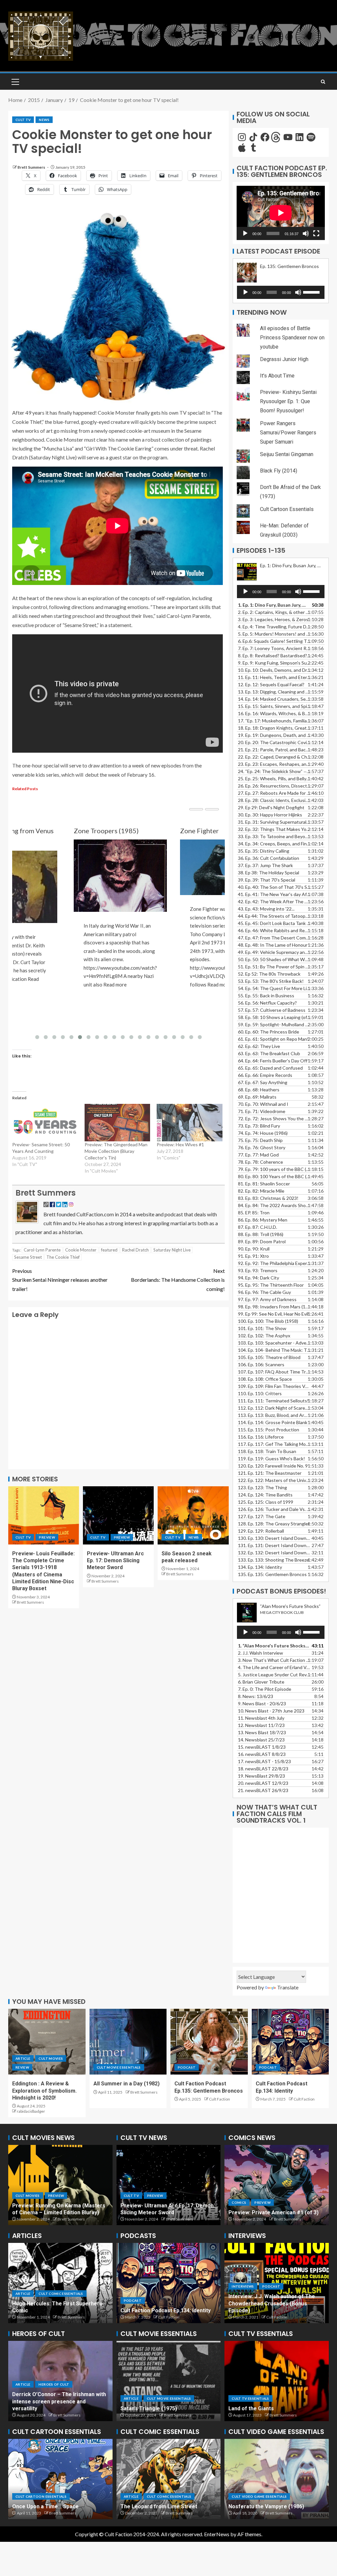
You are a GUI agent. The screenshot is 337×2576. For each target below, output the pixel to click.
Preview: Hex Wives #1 (180, 1144)
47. (274, 938)
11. (261, 1718)
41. (274, 894)
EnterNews (217, 2534)
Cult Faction (220, 2099)
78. (260, 1162)
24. (274, 771)
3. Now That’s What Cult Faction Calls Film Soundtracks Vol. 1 (274, 1660)
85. (254, 1213)
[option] (60, 2185)
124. (265, 1495)
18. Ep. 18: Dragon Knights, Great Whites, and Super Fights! (274, 728)
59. (274, 1024)
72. (274, 1118)
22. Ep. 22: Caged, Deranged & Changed (274, 757)
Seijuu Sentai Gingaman (287, 454)
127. (262, 1516)
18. (263, 1769)
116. (261, 1437)
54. (274, 988)
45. (274, 923)
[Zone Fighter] (119, 867)
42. (274, 901)
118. (267, 1451)
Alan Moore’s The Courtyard (155, 2506)
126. (274, 1509)
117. (274, 1444)
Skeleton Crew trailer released (159, 2212)
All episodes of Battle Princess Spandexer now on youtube (292, 338)
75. (260, 1140)
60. (269, 1032)
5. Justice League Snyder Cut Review (274, 1675)
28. (274, 800)
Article (23, 2058)
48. (273, 945)
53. (271, 981)
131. (274, 1545)
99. (273, 1314)
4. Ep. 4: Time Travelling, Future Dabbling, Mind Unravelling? (274, 627)
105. (269, 1357)
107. (274, 1372)
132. (274, 1553)
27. (274, 793)
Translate (288, 1987)
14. (274, 699)
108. (265, 1379)
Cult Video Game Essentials (259, 2490)
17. (274, 721)
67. (263, 1082)
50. (274, 959)
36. (269, 858)
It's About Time (277, 376)
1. (274, 1646)
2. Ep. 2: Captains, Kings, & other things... (274, 612)
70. (263, 1104)
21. (263, 1790)
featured (109, 1250)
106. (261, 1364)
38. (269, 873)
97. (267, 1299)
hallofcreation (174, 2415)
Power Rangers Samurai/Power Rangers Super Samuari (288, 433)
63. (269, 1053)
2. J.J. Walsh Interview (260, 1653)
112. (274, 1408)
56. (267, 1003)
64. (273, 1061)
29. (271, 807)
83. (268, 1198)
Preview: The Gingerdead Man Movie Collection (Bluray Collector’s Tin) (116, 1151)
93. (258, 1270)
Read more (113, 984)
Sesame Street (28, 1257)
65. (270, 1068)
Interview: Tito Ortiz (253, 2310)
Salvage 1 (241, 2408)
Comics (260, 2196)
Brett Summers (32, 167)
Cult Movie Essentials (119, 2067)
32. (274, 829)
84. (274, 1205)
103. (274, 1343)
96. (264, 1292)
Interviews (243, 2300)
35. (264, 851)
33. (274, 836)
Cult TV (23, 120)
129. (261, 1531)
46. (274, 930)
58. (274, 1017)
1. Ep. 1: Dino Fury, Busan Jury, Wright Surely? (274, 605)
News (44, 120)
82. (261, 1191)
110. (260, 1393)
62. (259, 1046)
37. (265, 865)
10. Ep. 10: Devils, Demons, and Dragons (274, 670)
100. (268, 1321)
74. (263, 1133)
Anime (21, 2496)
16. (274, 713)
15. (274, 706)
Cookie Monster (81, 1250)
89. (262, 1241)
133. (273, 1560)
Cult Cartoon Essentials (287, 509)
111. (273, 1401)
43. (266, 909)
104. (274, 1350)
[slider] (312, 292)
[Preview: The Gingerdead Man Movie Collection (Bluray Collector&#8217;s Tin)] (117, 1123)
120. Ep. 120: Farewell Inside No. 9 (273, 1466)
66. (265, 1075)
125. (266, 1502)
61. (273, 1039)
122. (274, 1480)
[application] (281, 213)
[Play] (245, 233)
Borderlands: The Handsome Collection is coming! (178, 1280)
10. (271, 1711)
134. (260, 1567)
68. (259, 1090)
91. (253, 1256)
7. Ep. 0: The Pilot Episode (265, 1689)
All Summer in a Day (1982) (127, 2084)
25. (274, 778)
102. (264, 1336)
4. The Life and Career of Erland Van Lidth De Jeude (274, 1667)
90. (254, 1249)
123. (262, 1487)
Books (238, 2196)
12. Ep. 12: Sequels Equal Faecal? (271, 684)
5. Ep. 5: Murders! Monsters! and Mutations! (274, 634)
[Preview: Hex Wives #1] (190, 1123)
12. (261, 1725)
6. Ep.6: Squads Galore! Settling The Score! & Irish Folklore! (274, 641)
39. (267, 880)
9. (262, 1703)
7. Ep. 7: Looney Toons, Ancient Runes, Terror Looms (274, 648)
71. (262, 1111)
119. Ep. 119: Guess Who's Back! (272, 1458)
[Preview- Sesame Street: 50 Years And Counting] (45, 1123)
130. (274, 1538)
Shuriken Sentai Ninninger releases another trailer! (60, 1280)
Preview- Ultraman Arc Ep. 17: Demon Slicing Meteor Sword (115, 1561)
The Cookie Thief (63, 1257)
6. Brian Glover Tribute (261, 1682)
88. (261, 1234)
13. (274, 692)
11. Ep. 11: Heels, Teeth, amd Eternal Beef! (274, 677)
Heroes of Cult (54, 2300)
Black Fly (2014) (279, 471)
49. (274, 952)
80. (274, 1176)
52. (269, 974)
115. (269, 1430)
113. (274, 1415)
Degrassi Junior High (284, 359)
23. (274, 764)
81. (264, 1184)
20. (263, 1783)
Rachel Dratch (135, 1250)
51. (274, 967)
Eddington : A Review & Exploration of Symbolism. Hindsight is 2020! (44, 2091)
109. (274, 1386)
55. (266, 996)
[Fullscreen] (316, 233)
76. (262, 1147)
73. (259, 1126)
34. (274, 844)
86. (263, 1220)
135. (272, 1574)
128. (274, 1524)
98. (274, 1307)
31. (274, 822)
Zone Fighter (93, 831)
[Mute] (306, 233)
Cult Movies (51, 2058)
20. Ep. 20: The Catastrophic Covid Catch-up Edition (274, 742)
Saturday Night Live (172, 1250)
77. (258, 1155)
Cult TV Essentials (250, 2398)
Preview (47, 1537)
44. (274, 916)
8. (256, 1696)
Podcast (187, 2067)
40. (274, 887)
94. (259, 1278)
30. (270, 815)
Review (22, 2067)
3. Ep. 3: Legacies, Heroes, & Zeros (273, 619)
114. (273, 1422)
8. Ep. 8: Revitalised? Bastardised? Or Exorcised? (274, 656)
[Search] (323, 82)
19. (274, 735)
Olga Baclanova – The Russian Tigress (60, 2310)
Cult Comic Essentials (146, 2496)
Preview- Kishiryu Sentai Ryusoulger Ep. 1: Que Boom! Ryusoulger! (288, 401)
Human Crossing (33, 2506)
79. (274, 1169)
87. (258, 1227)
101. (262, 1328)
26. (274, 786)
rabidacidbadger (31, 2111)
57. (272, 1010)
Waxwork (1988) (140, 2408)
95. (271, 1285)
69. (257, 1097)
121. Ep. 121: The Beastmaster (270, 1473)
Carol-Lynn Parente (42, 1250)
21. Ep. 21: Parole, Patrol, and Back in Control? (274, 750)
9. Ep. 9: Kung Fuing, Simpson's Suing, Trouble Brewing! (274, 663)
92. (274, 1263)
